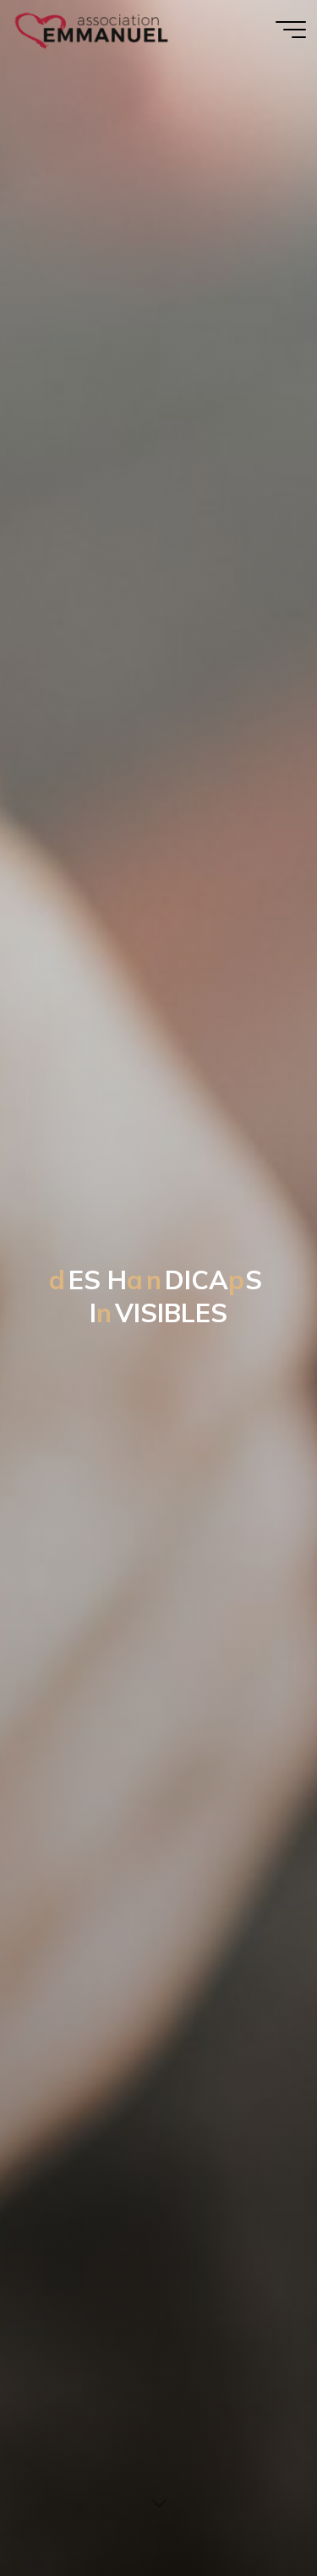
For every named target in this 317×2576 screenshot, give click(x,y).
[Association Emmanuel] (93, 29)
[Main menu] (291, 30)
